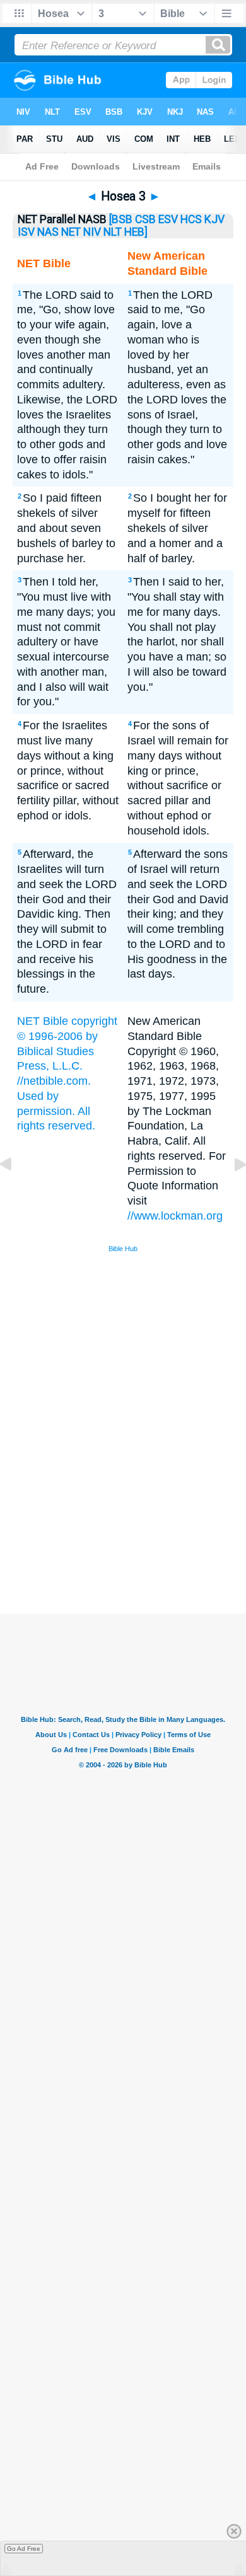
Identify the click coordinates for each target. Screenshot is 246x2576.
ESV (168, 219)
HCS (191, 219)
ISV (26, 232)
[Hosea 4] (230, 1193)
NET (71, 232)
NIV (92, 232)
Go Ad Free (24, 2549)
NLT (113, 232)
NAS (48, 232)
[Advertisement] (139, 1519)
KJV (214, 219)
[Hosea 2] (16, 1193)
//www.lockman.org (175, 1216)
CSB (145, 219)
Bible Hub (123, 1249)
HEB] (136, 232)
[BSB (121, 219)
